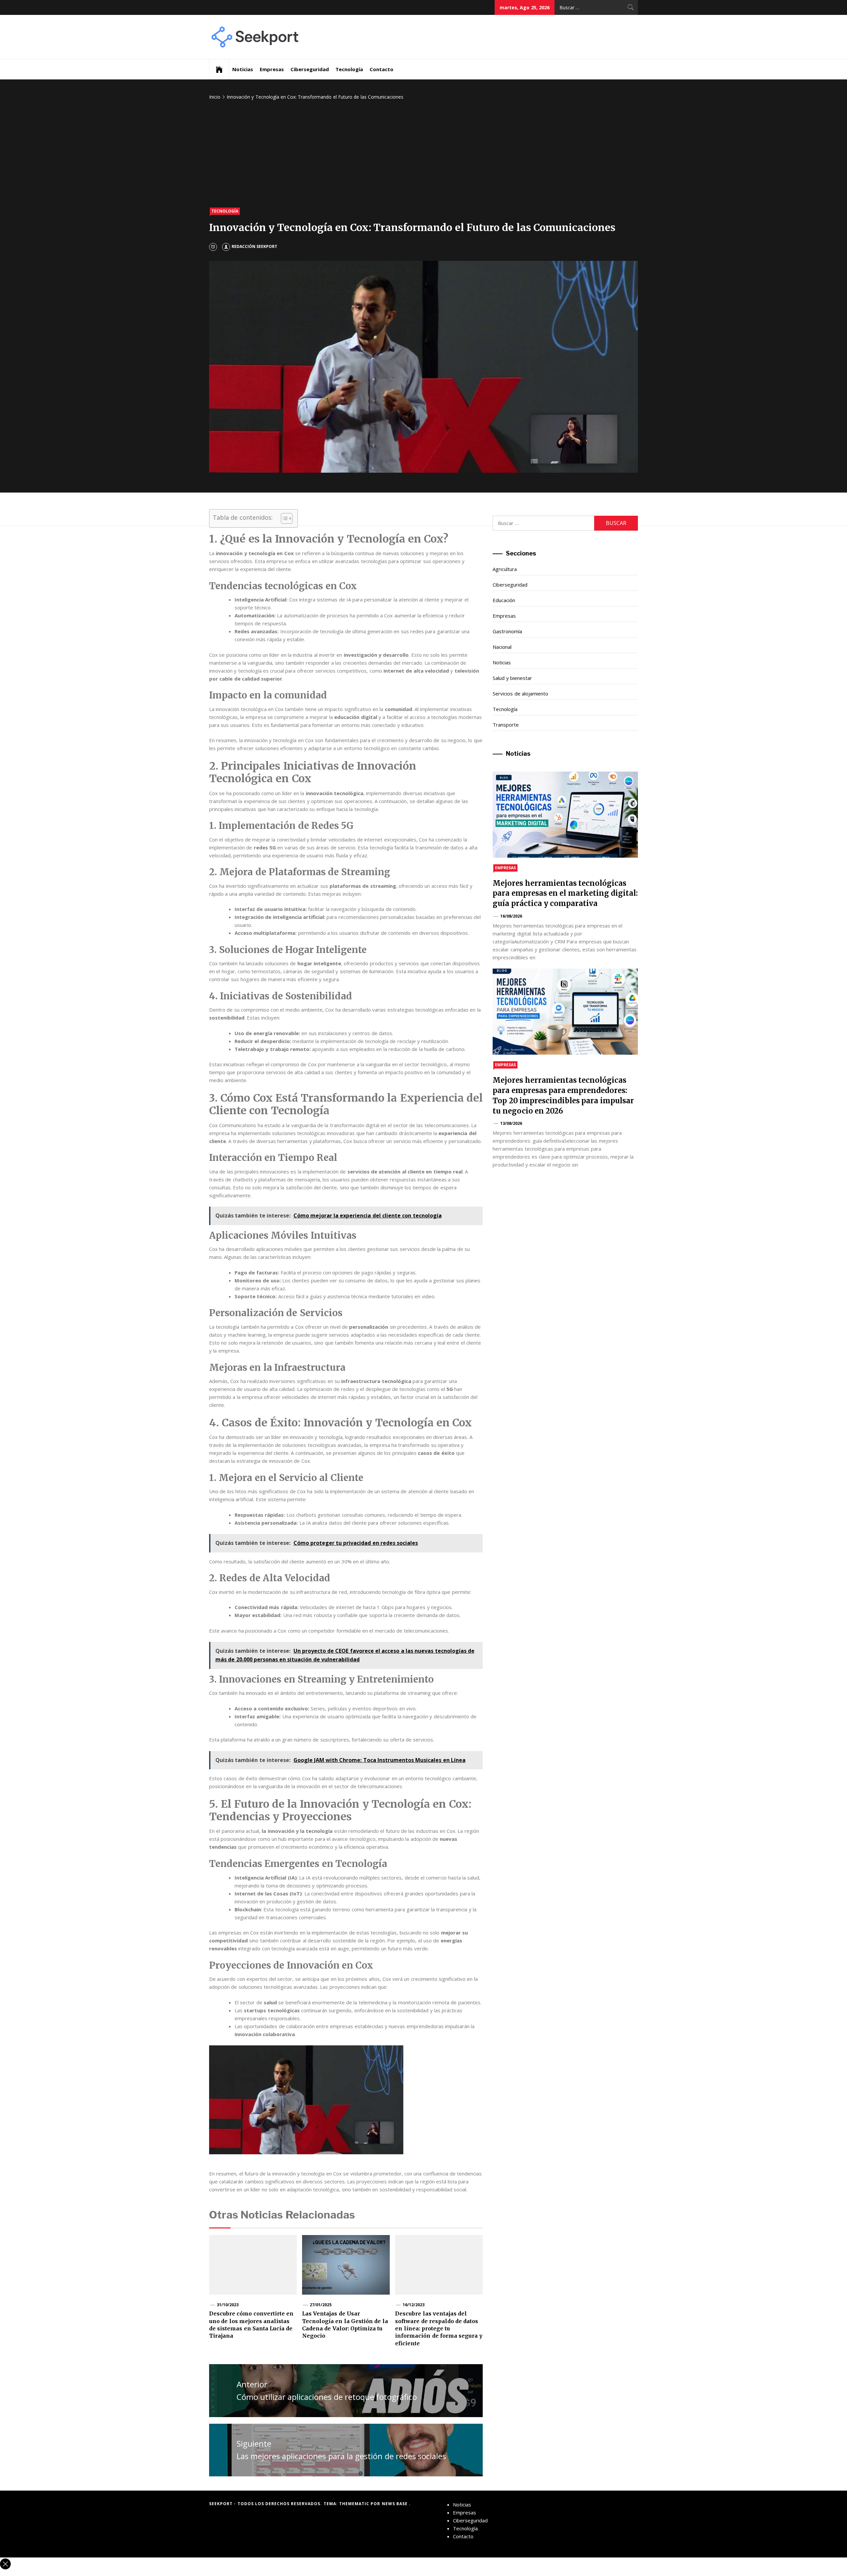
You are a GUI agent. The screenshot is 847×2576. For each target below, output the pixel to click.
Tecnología (349, 69)
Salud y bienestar (512, 678)
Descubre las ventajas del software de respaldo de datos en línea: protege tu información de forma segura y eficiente (439, 2328)
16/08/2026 (511, 916)
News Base (396, 2504)
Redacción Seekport (254, 246)
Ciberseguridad (310, 69)
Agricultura (505, 569)
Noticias (243, 69)
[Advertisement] (423, 155)
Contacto (381, 69)
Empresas (272, 69)
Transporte (506, 725)
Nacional (502, 647)
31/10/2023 (228, 2305)
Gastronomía (507, 631)
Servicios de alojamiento (520, 693)
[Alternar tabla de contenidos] (283, 518)
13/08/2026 (511, 1123)
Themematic (355, 2504)
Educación (504, 600)
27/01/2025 (321, 2305)
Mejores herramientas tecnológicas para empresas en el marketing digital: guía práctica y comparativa (565, 893)
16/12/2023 (414, 2305)
